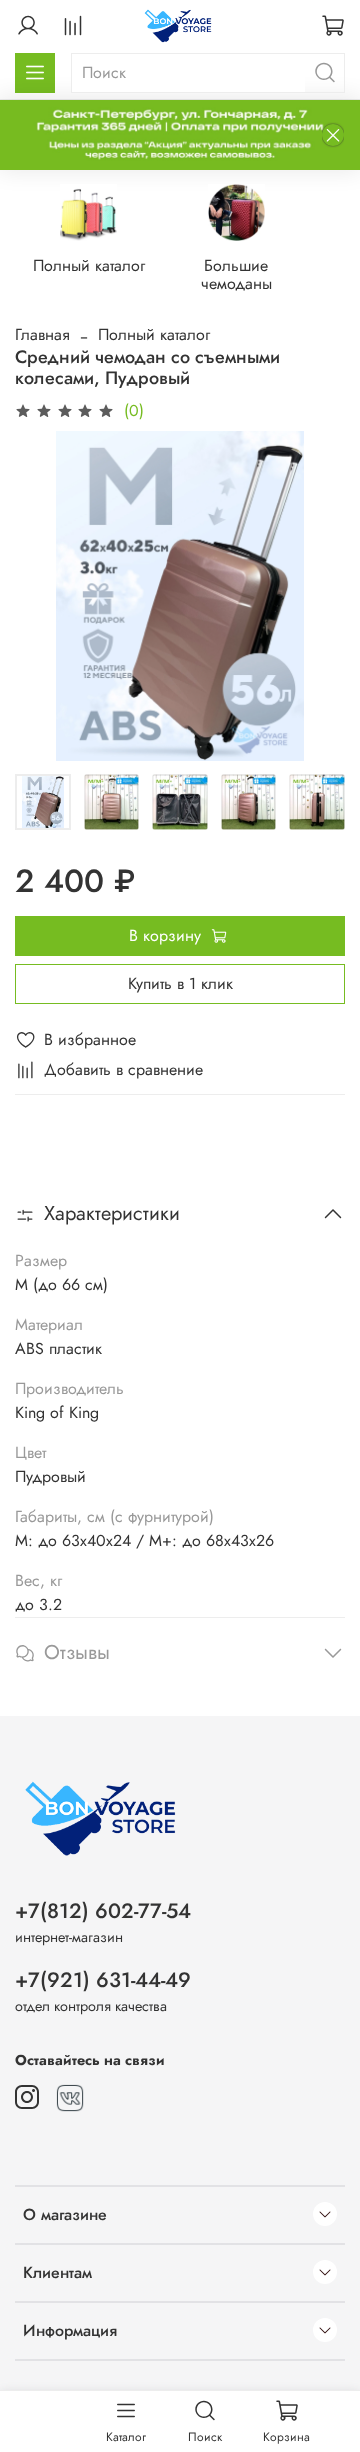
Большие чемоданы (236, 274)
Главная (42, 334)
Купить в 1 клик (180, 983)
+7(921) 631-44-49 (103, 1980)
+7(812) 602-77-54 (103, 1911)
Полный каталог (89, 265)
